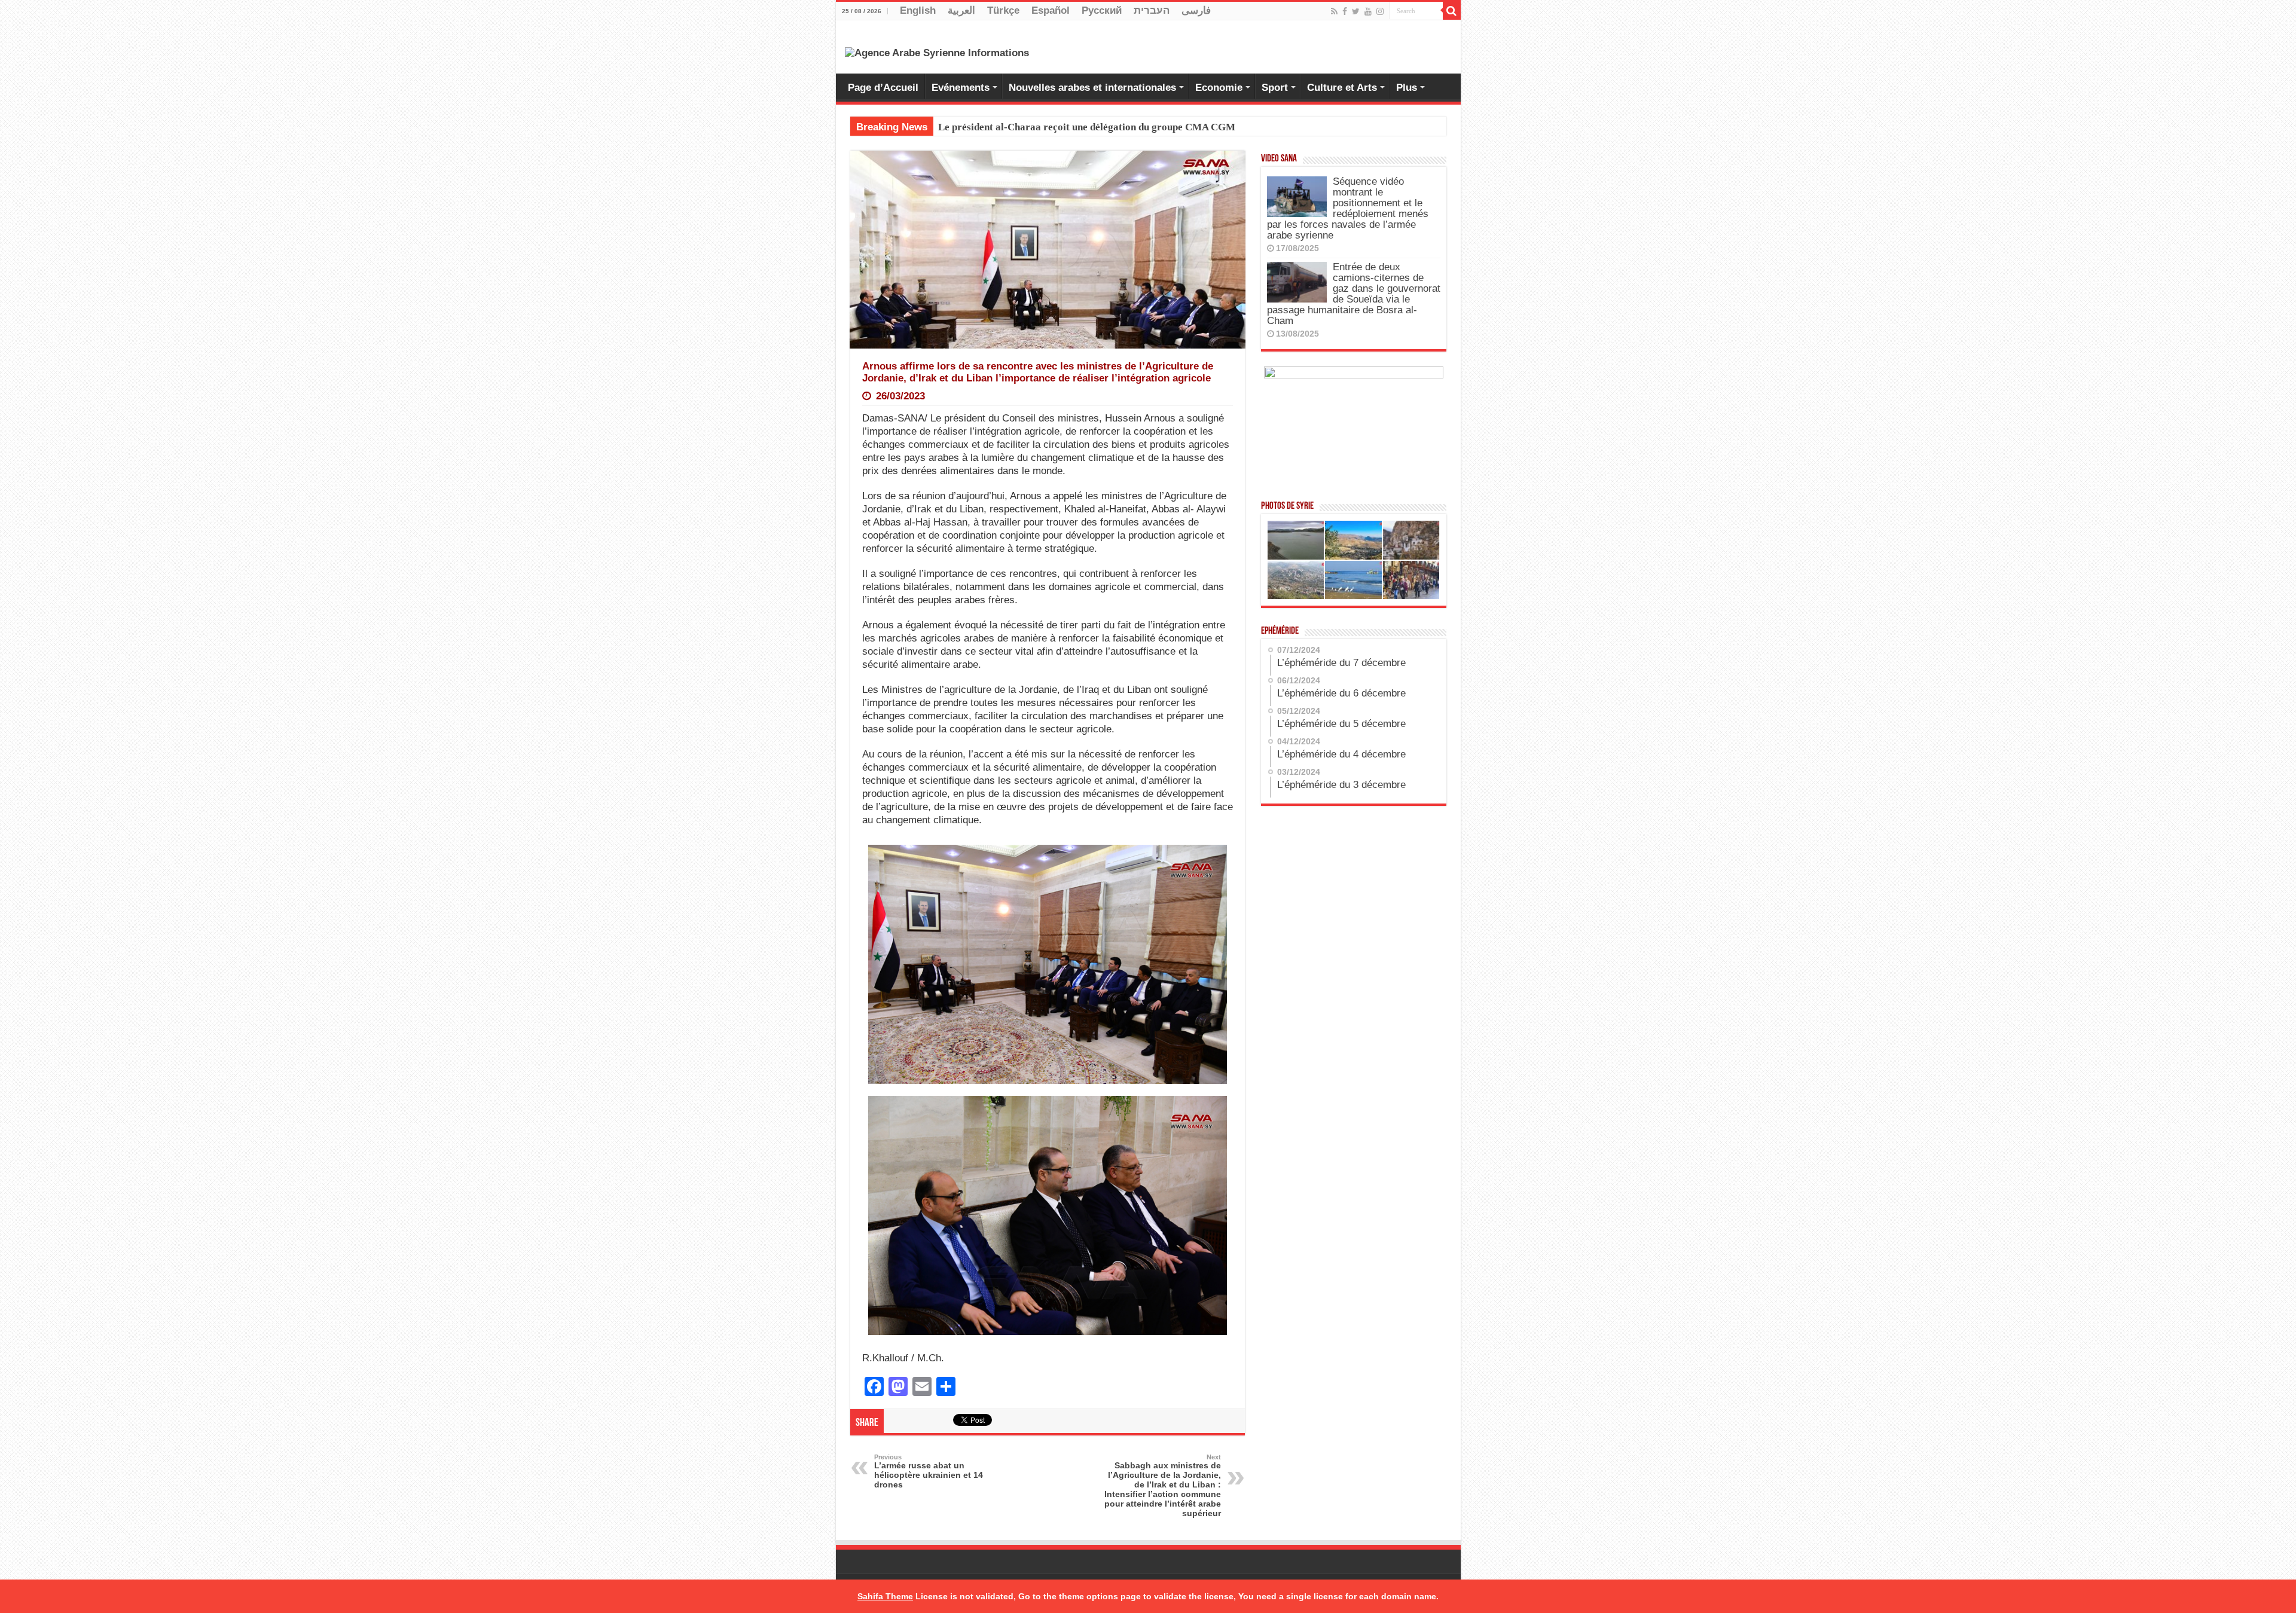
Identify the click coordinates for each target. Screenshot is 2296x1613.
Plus (1407, 88)
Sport (1275, 88)
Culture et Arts (1342, 88)
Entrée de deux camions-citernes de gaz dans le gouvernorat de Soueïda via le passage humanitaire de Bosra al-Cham (1354, 294)
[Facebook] (1345, 11)
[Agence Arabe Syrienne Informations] (937, 52)
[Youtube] (1368, 11)
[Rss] (1334, 11)
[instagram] (1380, 11)
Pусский (1102, 10)
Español (1051, 10)
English (918, 10)
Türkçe (1003, 10)
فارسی (1196, 10)
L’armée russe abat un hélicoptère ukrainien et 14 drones (929, 1471)
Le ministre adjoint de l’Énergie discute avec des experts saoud (1077, 127)
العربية (961, 10)
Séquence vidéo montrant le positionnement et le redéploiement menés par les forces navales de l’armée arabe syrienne (1348, 208)
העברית (1152, 10)
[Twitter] (1356, 11)
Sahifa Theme (885, 1596)
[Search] (1452, 11)
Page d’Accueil (883, 88)
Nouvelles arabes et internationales (1092, 88)
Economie (1219, 88)
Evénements (961, 88)
